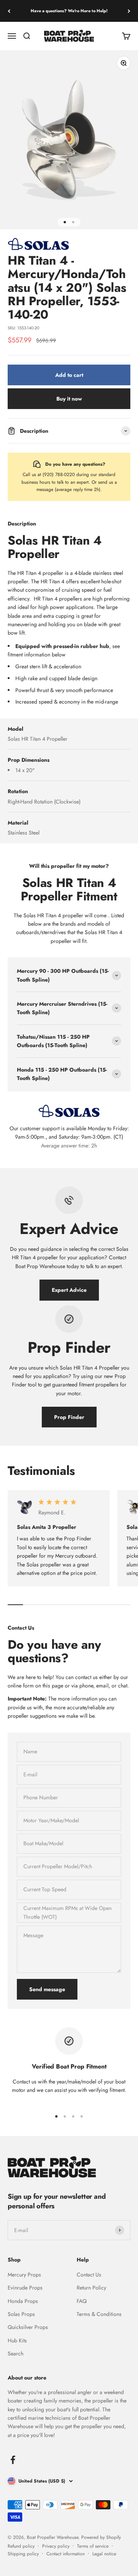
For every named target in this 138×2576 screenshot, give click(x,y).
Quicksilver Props (28, 2327)
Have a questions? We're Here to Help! (69, 11)
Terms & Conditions (99, 2314)
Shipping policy (23, 2554)
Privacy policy (56, 2546)
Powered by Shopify (101, 2537)
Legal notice (104, 2554)
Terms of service (93, 2546)
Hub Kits (17, 2340)
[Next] (129, 11)
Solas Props (21, 2314)
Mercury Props (24, 2275)
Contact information (66, 2554)
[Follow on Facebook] (13, 2460)
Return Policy (91, 2288)
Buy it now (69, 399)
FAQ (82, 2301)
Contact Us (89, 2275)
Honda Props (23, 2301)
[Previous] (9, 11)
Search (16, 2353)
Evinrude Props (25, 2288)
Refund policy (21, 2546)
